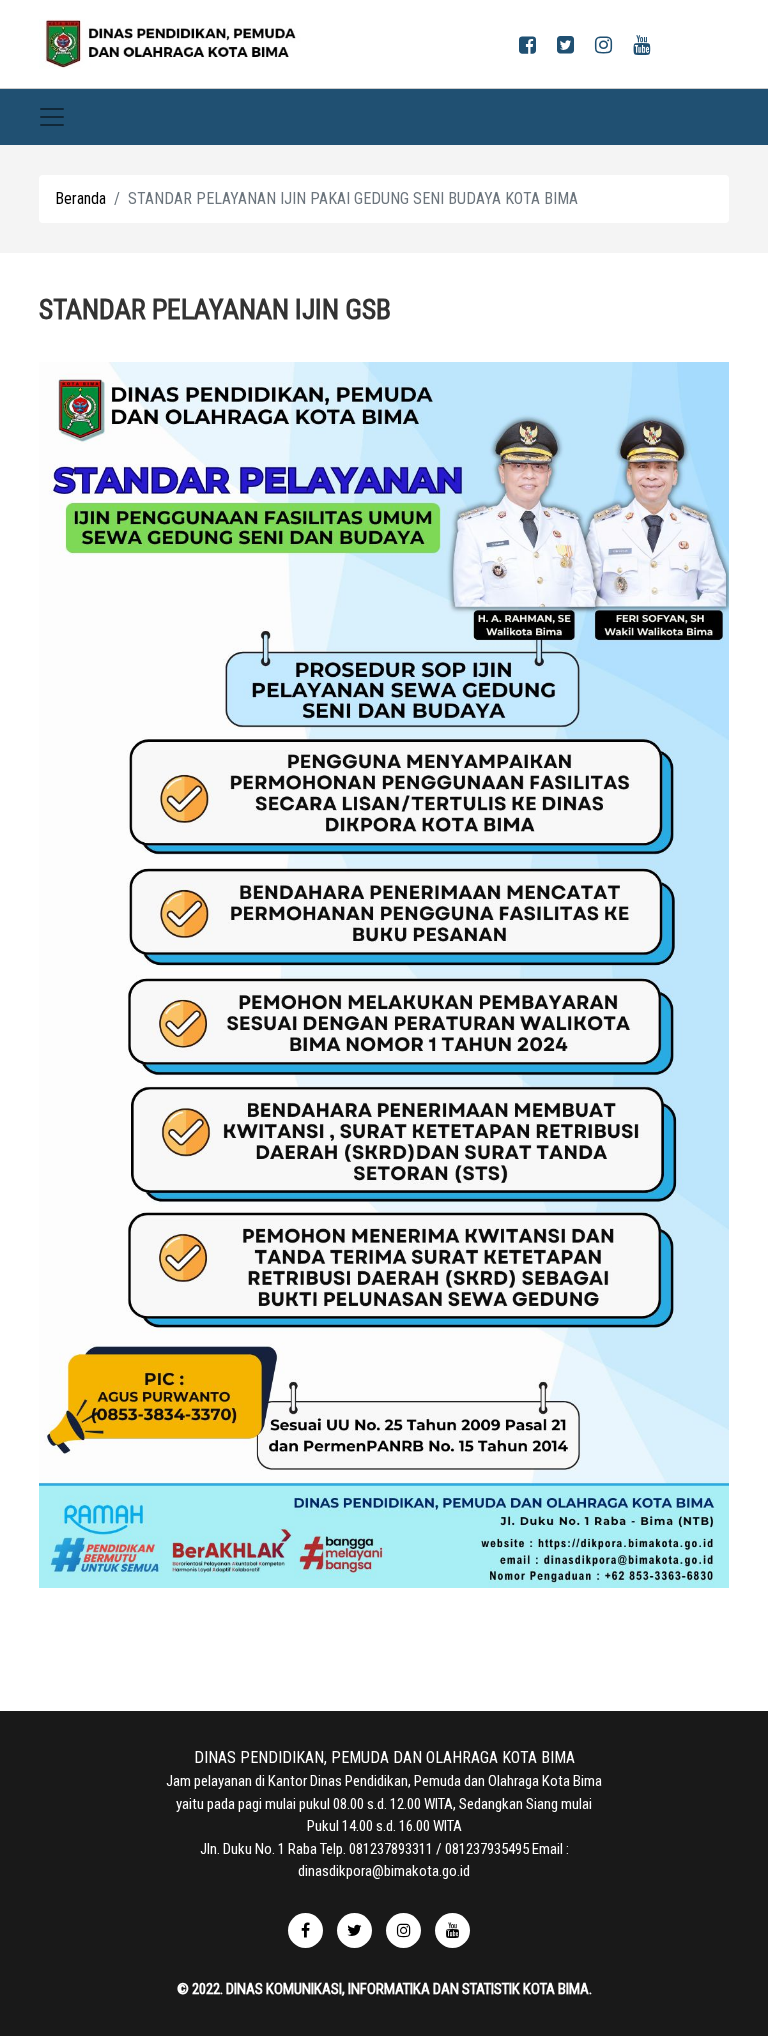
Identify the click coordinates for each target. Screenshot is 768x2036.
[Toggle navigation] (52, 117)
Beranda (80, 198)
